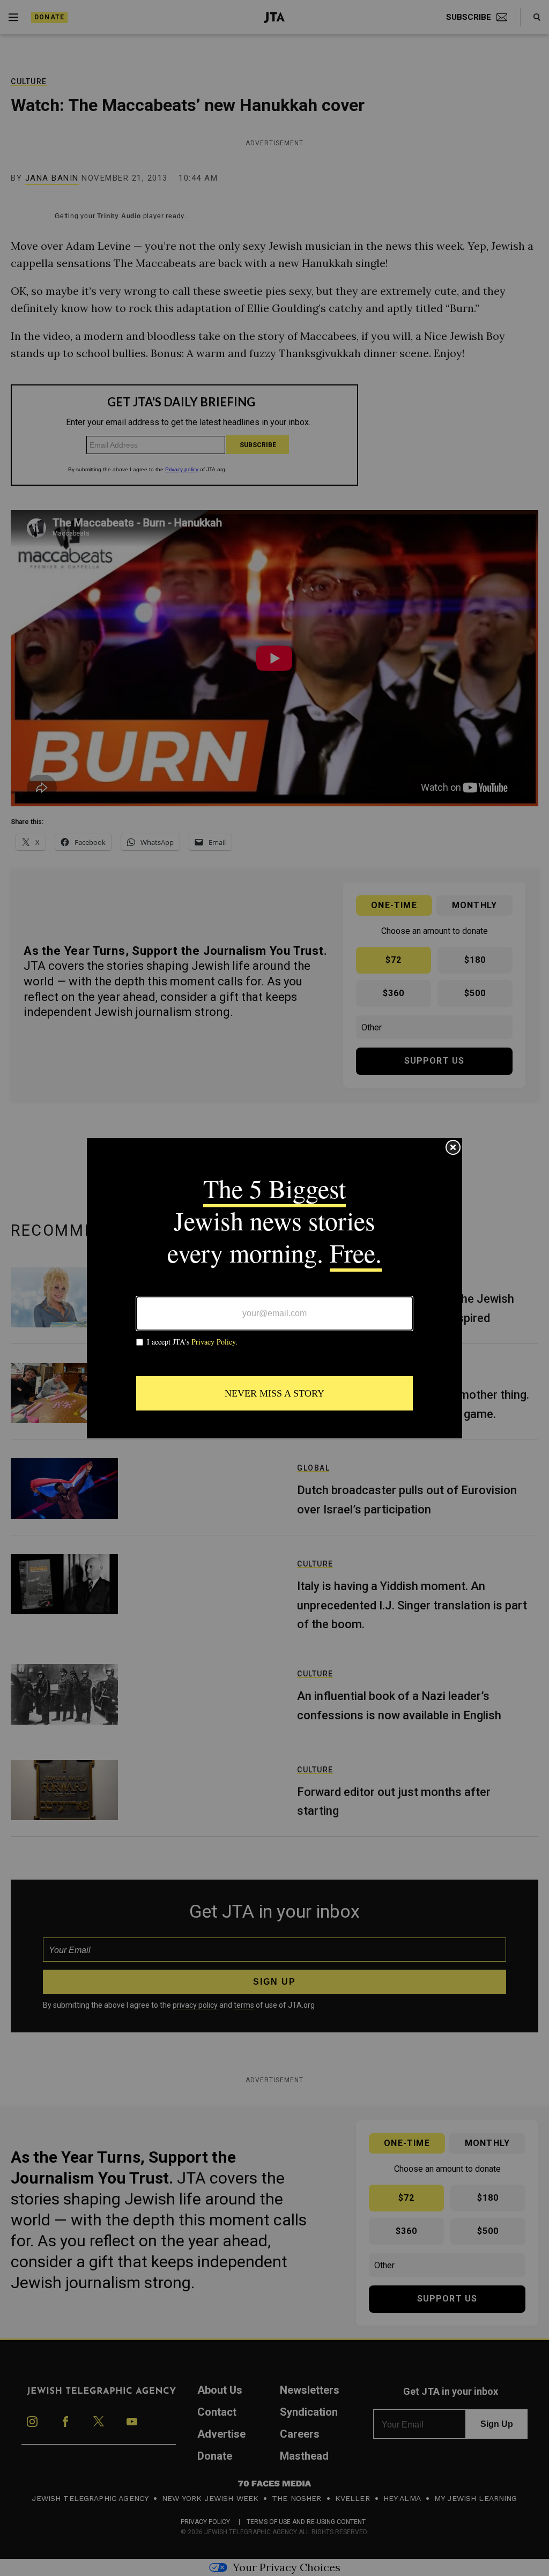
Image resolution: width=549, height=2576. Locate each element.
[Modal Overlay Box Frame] (274, 1288)
